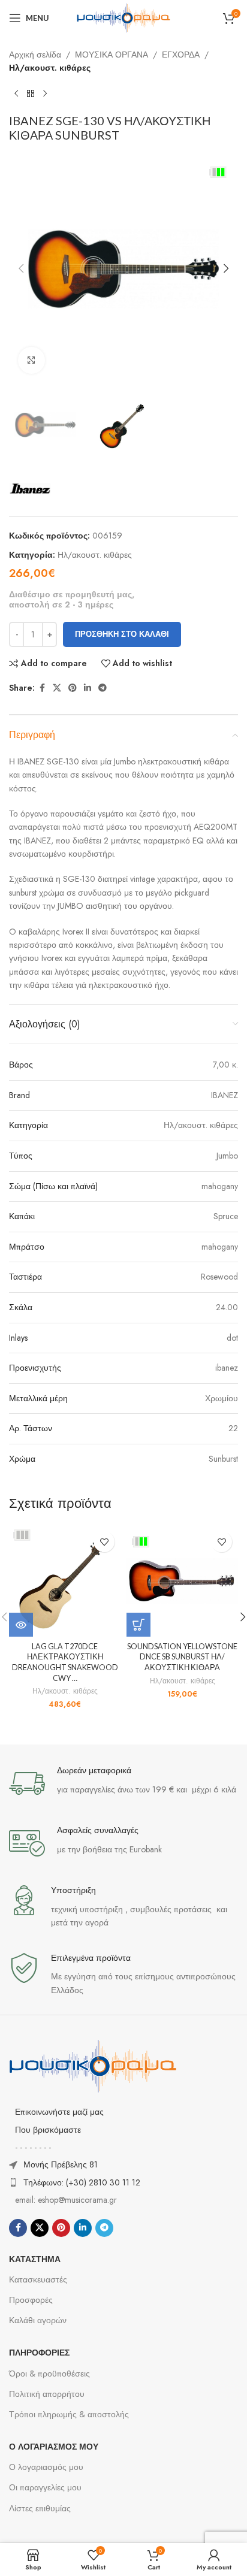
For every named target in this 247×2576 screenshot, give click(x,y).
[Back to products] (31, 94)
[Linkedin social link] (88, 688)
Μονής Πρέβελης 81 (61, 2164)
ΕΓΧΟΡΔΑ (181, 55)
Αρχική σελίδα (35, 55)
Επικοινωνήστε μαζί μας (59, 2112)
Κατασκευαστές (38, 2279)
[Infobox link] (123, 1783)
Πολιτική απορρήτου (47, 2394)
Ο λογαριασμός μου (46, 2467)
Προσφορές (31, 2300)
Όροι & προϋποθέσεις (49, 2374)
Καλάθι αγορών (38, 2320)
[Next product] (45, 94)
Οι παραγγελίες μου (45, 2487)
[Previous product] (16, 94)
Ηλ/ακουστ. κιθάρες (50, 68)
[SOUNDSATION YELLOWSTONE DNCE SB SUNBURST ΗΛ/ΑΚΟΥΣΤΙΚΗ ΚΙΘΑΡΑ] (182, 1581)
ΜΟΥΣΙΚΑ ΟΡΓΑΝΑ (112, 55)
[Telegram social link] (103, 688)
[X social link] (57, 688)
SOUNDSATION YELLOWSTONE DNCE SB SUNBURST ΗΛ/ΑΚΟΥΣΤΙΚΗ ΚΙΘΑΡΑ (182, 1657)
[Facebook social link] (42, 688)
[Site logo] (123, 17)
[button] (21, 268)
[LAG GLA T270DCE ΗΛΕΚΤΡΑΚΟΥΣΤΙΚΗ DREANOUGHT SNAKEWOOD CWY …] (65, 1581)
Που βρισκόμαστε (48, 2130)
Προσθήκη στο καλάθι (122, 634)
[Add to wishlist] (104, 1542)
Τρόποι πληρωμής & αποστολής (69, 2414)
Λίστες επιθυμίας (40, 2508)
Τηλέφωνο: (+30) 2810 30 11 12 (82, 2182)
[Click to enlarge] (31, 360)
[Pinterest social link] (73, 688)
